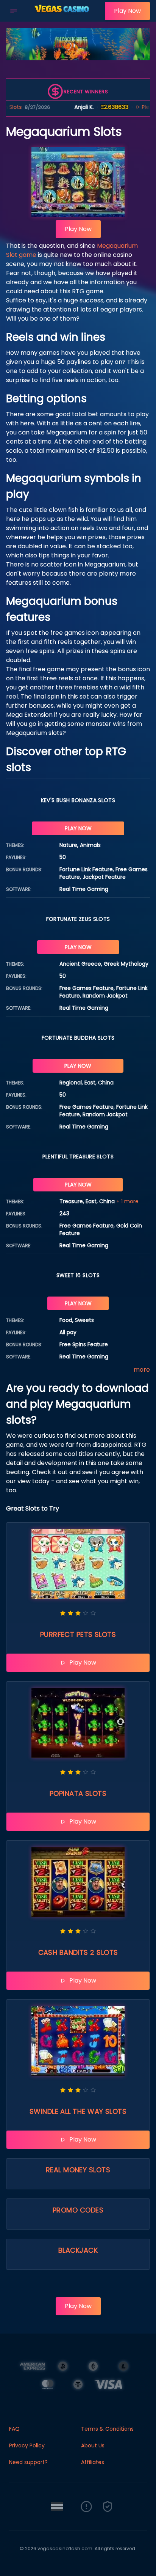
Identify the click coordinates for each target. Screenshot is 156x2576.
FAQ (14, 2429)
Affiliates (93, 2462)
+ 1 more (127, 1201)
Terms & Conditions (107, 2429)
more (142, 1370)
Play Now (127, 11)
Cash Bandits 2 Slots (78, 1952)
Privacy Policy (27, 2445)
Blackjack (78, 2250)
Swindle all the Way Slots (78, 2111)
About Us (93, 2445)
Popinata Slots (78, 1793)
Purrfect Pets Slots (78, 1634)
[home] (63, 16)
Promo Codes (78, 2210)
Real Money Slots (78, 2170)
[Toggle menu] (14, 11)
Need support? (28, 2462)
